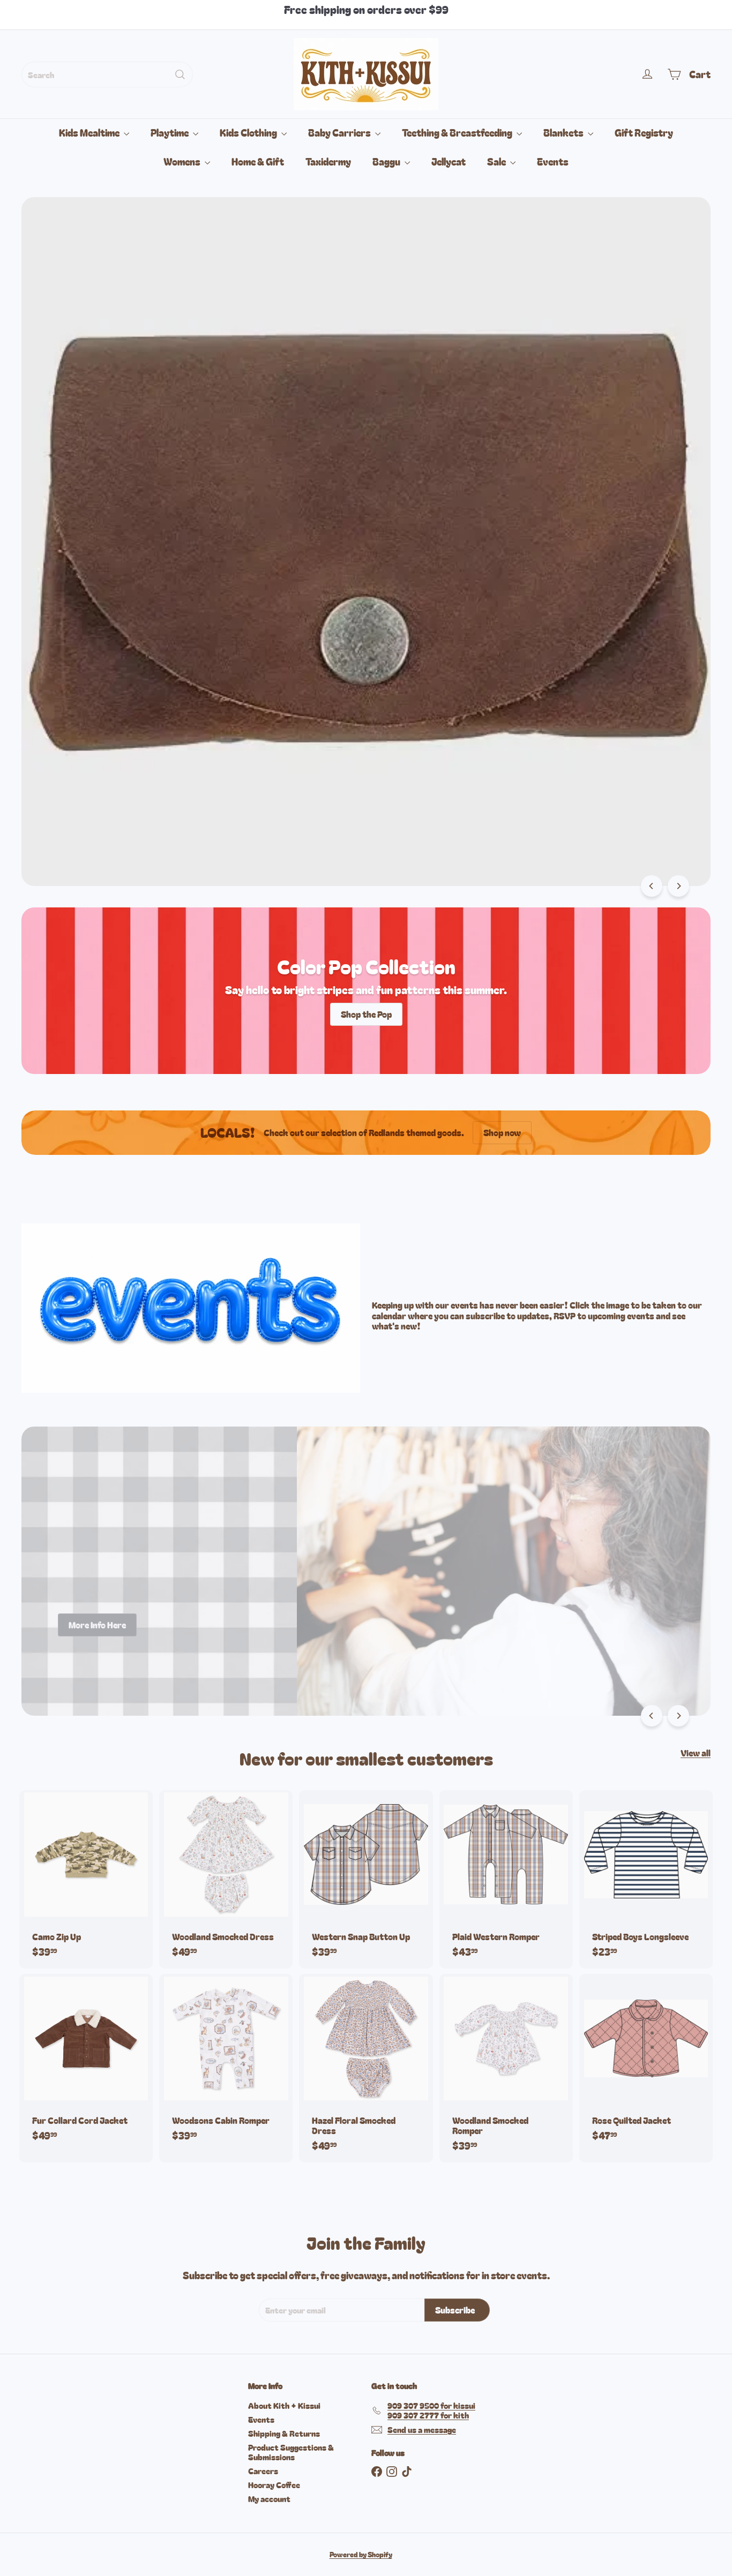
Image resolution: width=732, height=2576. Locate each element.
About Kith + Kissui (284, 2405)
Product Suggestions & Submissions (291, 2452)
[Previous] (652, 886)
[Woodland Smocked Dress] (226, 1879)
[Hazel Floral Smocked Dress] (366, 2068)
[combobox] (107, 74)
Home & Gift (258, 161)
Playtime (170, 132)
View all (696, 1753)
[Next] (678, 886)
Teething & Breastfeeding (458, 132)
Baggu (387, 161)
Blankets (564, 132)
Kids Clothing (249, 132)
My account (269, 2499)
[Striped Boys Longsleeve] (646, 1879)
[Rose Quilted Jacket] (646, 2063)
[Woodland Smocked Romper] (506, 2068)
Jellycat (449, 161)
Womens (183, 161)
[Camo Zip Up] (86, 1879)
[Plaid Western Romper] (506, 1879)
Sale (497, 161)
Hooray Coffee (274, 2485)
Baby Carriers (340, 132)
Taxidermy (328, 161)
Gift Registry (644, 132)
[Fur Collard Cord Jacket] (86, 2063)
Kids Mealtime (90, 132)
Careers (263, 2471)
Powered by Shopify (361, 2554)
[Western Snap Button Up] (366, 1879)
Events (553, 161)
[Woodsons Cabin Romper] (226, 2063)
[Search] (180, 74)
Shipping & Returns (284, 2433)
